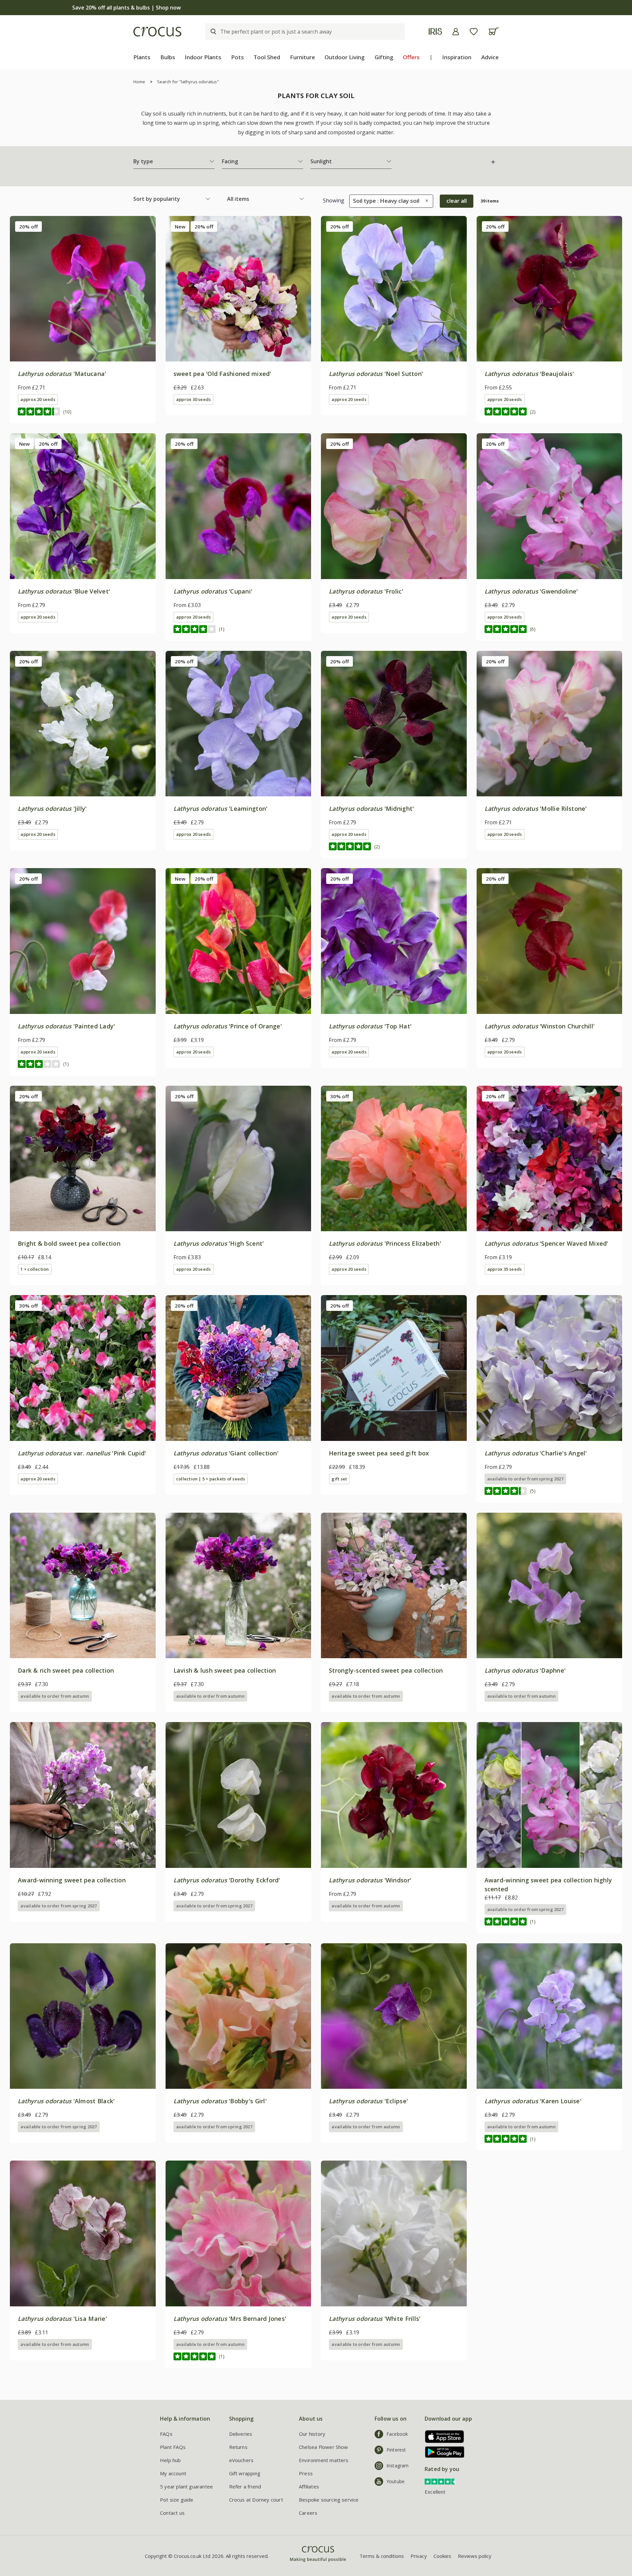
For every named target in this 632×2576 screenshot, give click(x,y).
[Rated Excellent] (441, 2481)
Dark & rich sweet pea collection (66, 1670)
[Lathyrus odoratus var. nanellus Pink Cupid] (83, 1368)
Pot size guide (177, 2500)
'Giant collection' (226, 1453)
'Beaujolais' (529, 374)
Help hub (171, 2460)
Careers (308, 2513)
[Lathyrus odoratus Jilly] (83, 724)
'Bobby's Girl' (220, 2101)
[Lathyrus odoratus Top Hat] (394, 941)
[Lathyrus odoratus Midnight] (394, 724)
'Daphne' (525, 1670)
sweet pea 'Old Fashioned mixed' (222, 374)
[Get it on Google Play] (442, 2452)
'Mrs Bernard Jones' (230, 2319)
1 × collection (35, 1269)
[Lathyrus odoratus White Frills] (394, 2233)
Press (306, 2473)
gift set (339, 1479)
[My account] (456, 32)
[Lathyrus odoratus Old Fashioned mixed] (238, 289)
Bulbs (168, 57)
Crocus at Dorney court (256, 2500)
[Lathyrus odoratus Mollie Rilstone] (550, 724)
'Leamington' (221, 809)
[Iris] (435, 31)
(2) (533, 412)
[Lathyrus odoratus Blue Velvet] (83, 506)
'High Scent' (219, 1243)
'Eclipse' (368, 2101)
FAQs (166, 2434)
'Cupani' (213, 591)
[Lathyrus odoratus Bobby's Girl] (238, 2016)
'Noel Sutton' (376, 374)
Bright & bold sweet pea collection (69, 1243)
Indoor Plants (203, 57)
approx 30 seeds (193, 399)
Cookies (442, 2556)
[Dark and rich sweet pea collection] (83, 1586)
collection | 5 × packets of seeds (211, 1479)
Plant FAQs (173, 2447)
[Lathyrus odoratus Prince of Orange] (238, 941)
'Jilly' (52, 809)
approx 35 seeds (504, 1269)
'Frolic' (366, 591)
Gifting (384, 57)
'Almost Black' (66, 2101)
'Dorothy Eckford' (227, 1880)
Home (139, 82)
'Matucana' (62, 374)
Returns (238, 2447)
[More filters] (493, 162)
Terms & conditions (382, 2556)
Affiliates (309, 2486)
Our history (312, 2434)
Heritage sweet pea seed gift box (379, 1453)
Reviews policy (475, 2556)
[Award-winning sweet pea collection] (83, 1795)
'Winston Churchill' (540, 1026)
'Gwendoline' (531, 591)
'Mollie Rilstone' (536, 809)
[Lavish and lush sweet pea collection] (238, 1586)
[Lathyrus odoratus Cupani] (238, 506)
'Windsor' (370, 1880)
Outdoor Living (345, 57)
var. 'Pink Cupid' (82, 1453)
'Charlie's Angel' (536, 1453)
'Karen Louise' (533, 2101)
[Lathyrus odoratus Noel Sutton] (394, 289)
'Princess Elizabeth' (385, 1243)
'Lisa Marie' (62, 2319)
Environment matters (324, 2460)
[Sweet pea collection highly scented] (550, 1795)
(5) (533, 1491)
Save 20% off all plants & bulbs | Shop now (316, 8)
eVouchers (241, 2460)
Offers (411, 57)
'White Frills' (375, 2319)
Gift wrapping (245, 2473)
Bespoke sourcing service (329, 2500)
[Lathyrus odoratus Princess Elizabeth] (394, 1159)
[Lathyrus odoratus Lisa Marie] (83, 2233)
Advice (490, 57)
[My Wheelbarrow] (494, 31)
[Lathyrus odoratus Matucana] (83, 289)
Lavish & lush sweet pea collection (225, 1670)
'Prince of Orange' (228, 1026)
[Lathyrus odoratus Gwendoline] (550, 506)
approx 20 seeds (38, 399)
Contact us (172, 2513)
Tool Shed (267, 57)
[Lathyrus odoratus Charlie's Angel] (550, 1368)
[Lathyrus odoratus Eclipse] (394, 2016)
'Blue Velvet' (64, 591)
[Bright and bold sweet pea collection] (83, 1159)
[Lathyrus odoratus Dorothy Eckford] (238, 1795)
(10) (67, 412)
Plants (142, 57)
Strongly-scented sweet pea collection (386, 1670)
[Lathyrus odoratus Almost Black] (83, 2016)
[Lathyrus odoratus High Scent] (238, 1159)
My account (173, 2473)
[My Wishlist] (474, 32)
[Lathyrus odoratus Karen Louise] (550, 2016)
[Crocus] (157, 32)
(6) (533, 629)
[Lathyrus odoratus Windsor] (394, 1795)
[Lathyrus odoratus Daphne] (550, 1586)
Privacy (419, 2556)
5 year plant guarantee (186, 2486)
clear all (457, 201)
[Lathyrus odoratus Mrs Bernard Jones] (238, 2233)
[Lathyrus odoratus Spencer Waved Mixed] (550, 1159)
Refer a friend (245, 2486)
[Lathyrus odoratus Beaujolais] (550, 289)
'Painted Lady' (66, 1026)
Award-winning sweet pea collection (72, 1880)
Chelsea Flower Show (324, 2447)
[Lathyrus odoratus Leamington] (238, 724)
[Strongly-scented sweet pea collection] (394, 1586)
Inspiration (457, 57)
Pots (237, 57)
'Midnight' (371, 809)
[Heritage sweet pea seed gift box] (394, 1368)
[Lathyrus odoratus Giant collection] (238, 1368)
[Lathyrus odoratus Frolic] (394, 506)
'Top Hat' (370, 1026)
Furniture (303, 57)
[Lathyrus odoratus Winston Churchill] (550, 941)
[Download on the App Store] (442, 2437)
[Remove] (425, 201)
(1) (222, 629)
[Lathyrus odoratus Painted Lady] (83, 941)
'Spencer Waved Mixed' (546, 1243)
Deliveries (241, 2434)
